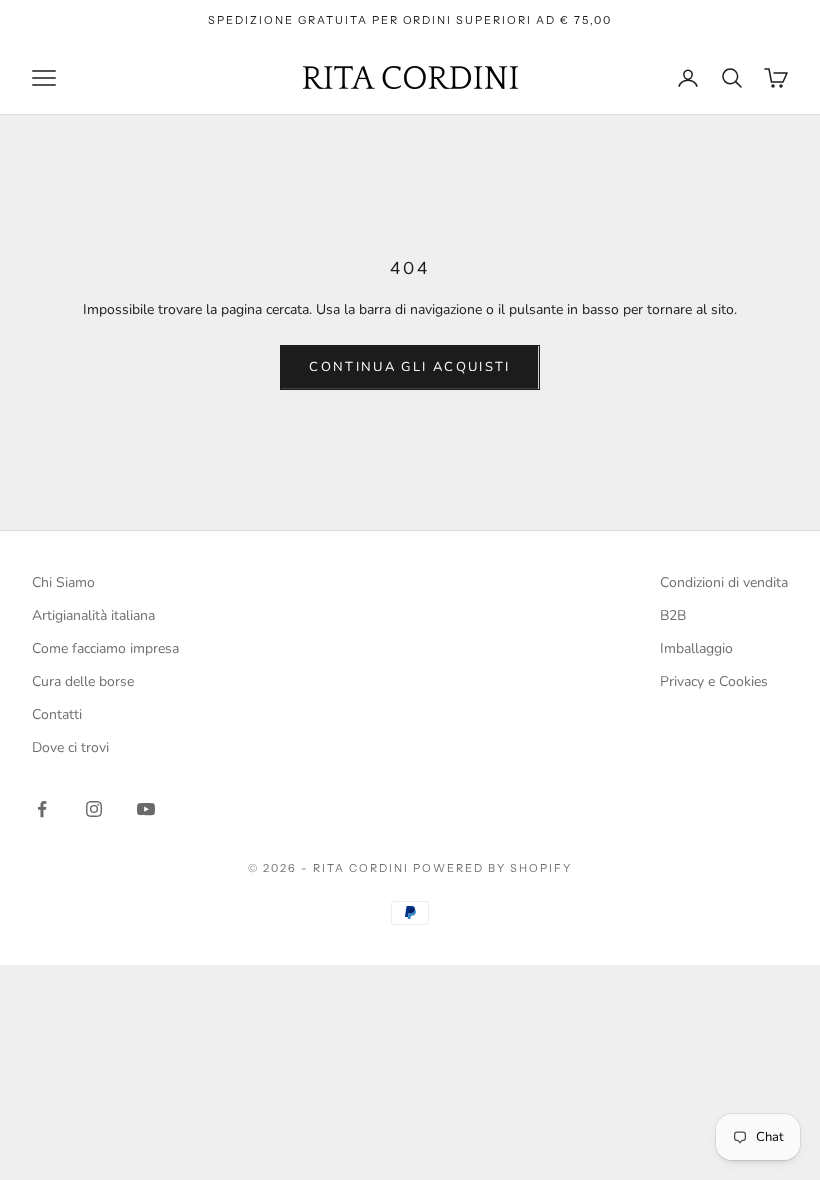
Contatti (57, 714)
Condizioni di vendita (724, 582)
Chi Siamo (63, 582)
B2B (673, 615)
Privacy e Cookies (714, 681)
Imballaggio (696, 648)
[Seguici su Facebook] (42, 809)
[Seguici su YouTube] (146, 809)
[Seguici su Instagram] (94, 809)
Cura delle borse (83, 681)
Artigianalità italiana (93, 615)
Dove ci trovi (70, 747)
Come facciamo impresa (105, 648)
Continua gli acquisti (409, 367)
